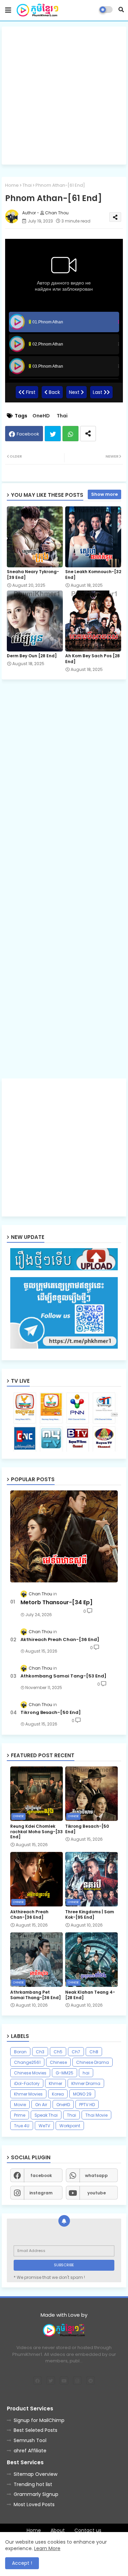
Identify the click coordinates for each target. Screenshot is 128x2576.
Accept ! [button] (22, 2563)
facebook (41, 2175)
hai (86, 2073)
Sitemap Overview (35, 2474)
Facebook (28, 434)
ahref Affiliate (30, 2451)
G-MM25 (65, 2073)
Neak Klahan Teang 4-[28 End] (90, 1995)
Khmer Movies (28, 2094)
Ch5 (58, 2052)
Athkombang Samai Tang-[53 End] (63, 1676)
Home (12, 185)
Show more (104, 494)
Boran (20, 2052)
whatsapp (96, 2175)
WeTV (44, 2126)
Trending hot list (33, 2484)
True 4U (22, 2126)
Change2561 (27, 2062)
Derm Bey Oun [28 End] (32, 656)
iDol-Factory (27, 2083)
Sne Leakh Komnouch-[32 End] (93, 574)
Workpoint (70, 2126)
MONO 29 (82, 2094)
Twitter (53, 434)
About (58, 2531)
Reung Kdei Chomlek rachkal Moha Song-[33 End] (37, 1832)
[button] (121, 10)
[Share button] (88, 434)
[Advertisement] (64, 96)
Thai (27, 185)
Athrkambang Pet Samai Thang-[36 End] (35, 1995)
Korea (58, 2094)
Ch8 (94, 2052)
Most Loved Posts (34, 2504)
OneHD (41, 416)
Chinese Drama (93, 2062)
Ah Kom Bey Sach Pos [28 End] (93, 659)
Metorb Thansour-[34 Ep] (56, 1603)
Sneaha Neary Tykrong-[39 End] (33, 574)
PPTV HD (87, 2105)
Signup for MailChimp (39, 2420)
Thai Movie (96, 2115)
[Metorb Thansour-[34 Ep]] (64, 1536)
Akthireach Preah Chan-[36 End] (60, 1640)
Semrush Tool (30, 2440)
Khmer (55, 2083)
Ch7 (76, 2052)
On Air (41, 2105)
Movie (20, 2105)
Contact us (88, 2531)
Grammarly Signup (36, 2494)
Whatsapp (70, 434)
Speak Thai (46, 2115)
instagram (41, 2193)
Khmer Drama (86, 2083)
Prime (20, 2115)
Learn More (47, 2548)
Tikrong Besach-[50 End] (51, 1713)
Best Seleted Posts (35, 2430)
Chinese (58, 2062)
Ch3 (40, 2052)
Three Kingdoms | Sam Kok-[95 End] (90, 1914)
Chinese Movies (30, 2073)
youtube (97, 2193)
